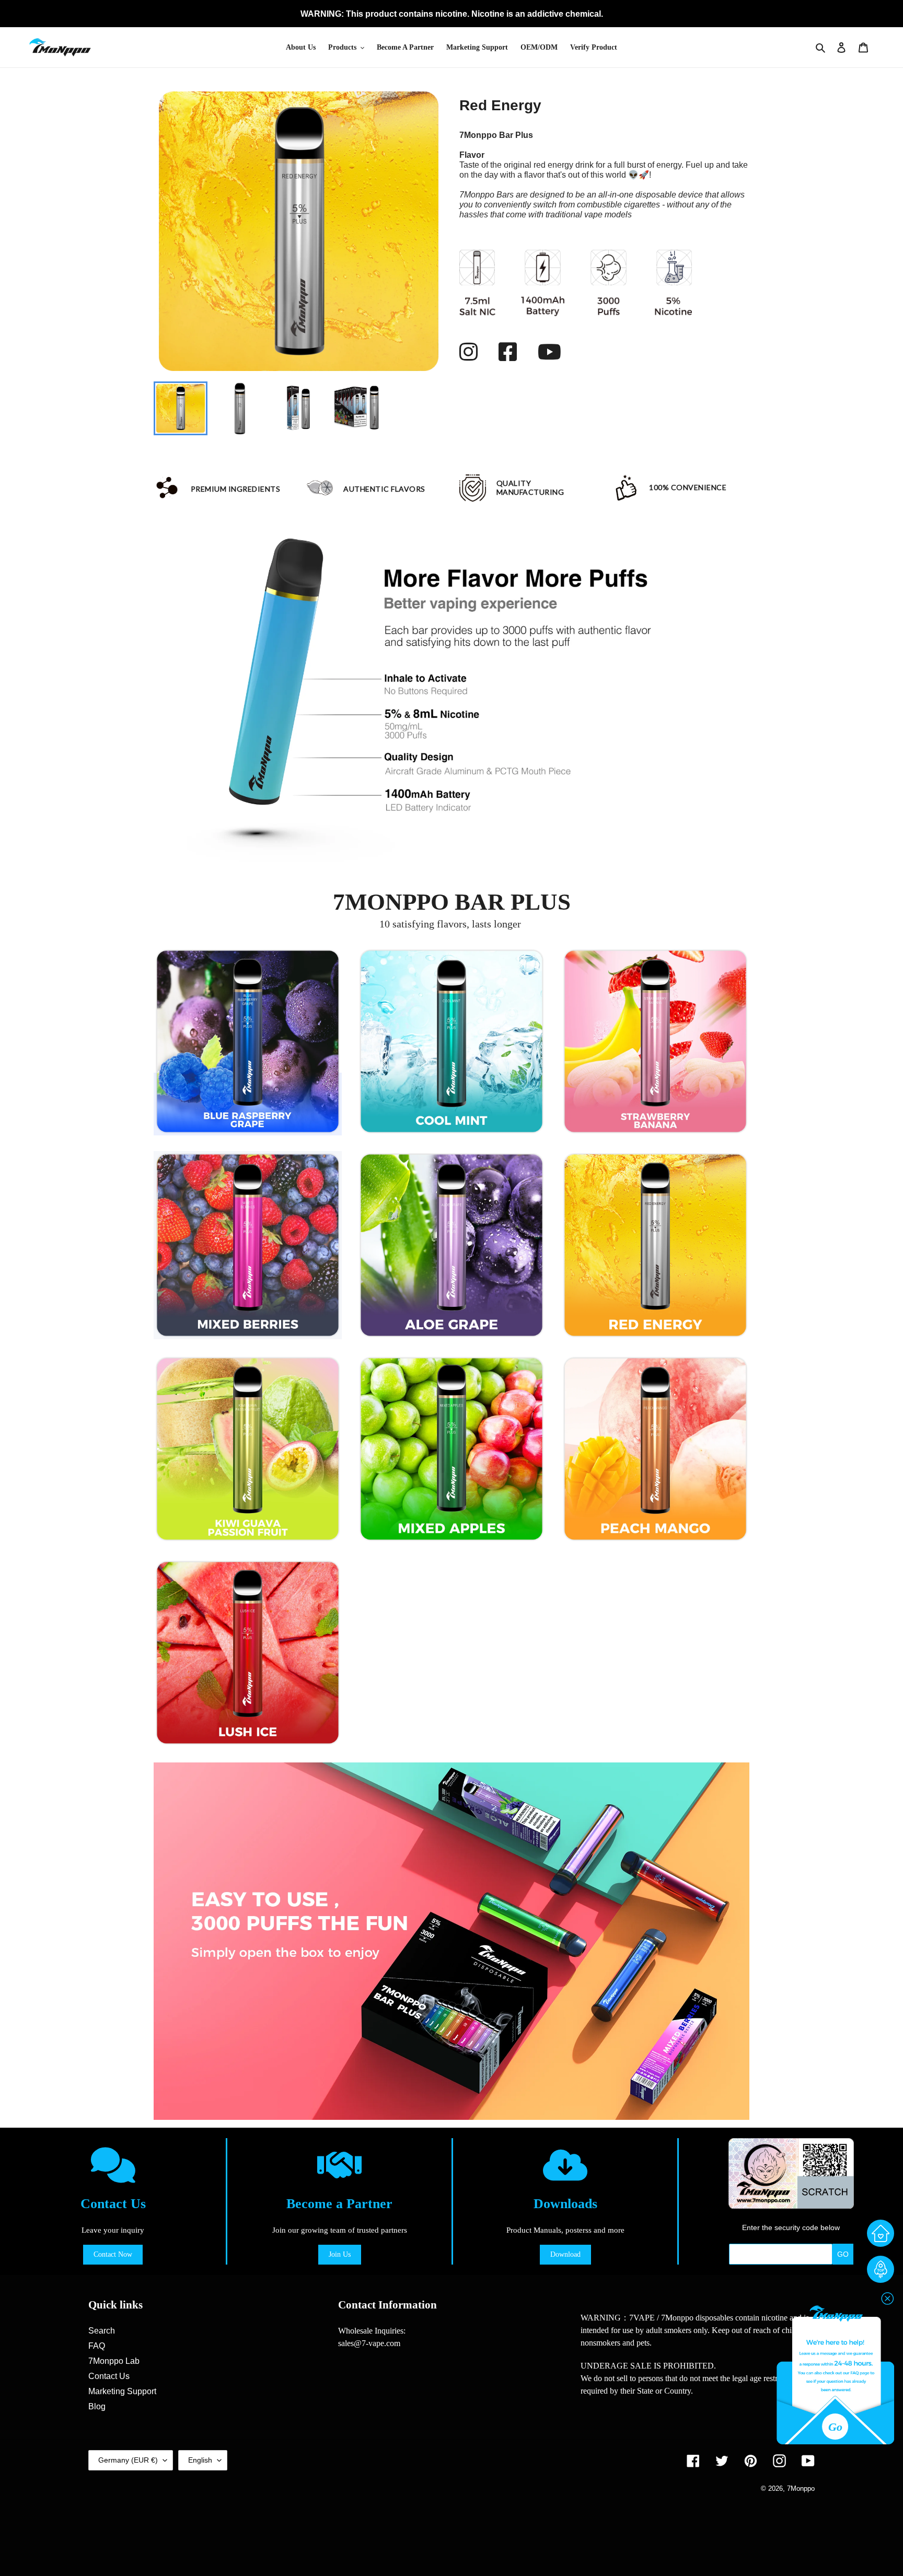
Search (102, 2331)
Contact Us (113, 2204)
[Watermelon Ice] (248, 1653)
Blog (97, 2406)
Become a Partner (339, 2204)
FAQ (97, 2346)
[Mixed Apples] (451, 1449)
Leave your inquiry (113, 2230)
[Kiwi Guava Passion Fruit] (248, 1449)
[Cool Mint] (451, 1041)
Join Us (340, 2254)
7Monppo (801, 2489)
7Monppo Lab (114, 2361)
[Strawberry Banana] (655, 1041)
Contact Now (113, 2254)
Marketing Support (122, 2391)
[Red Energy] (655, 1245)
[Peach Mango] (655, 1449)
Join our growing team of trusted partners (340, 2230)
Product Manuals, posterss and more (565, 2230)
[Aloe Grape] (451, 1245)
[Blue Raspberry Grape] (248, 1041)
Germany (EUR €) (128, 2460)
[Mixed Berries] (248, 1245)
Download (565, 2254)
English (200, 2460)
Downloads (565, 2204)
